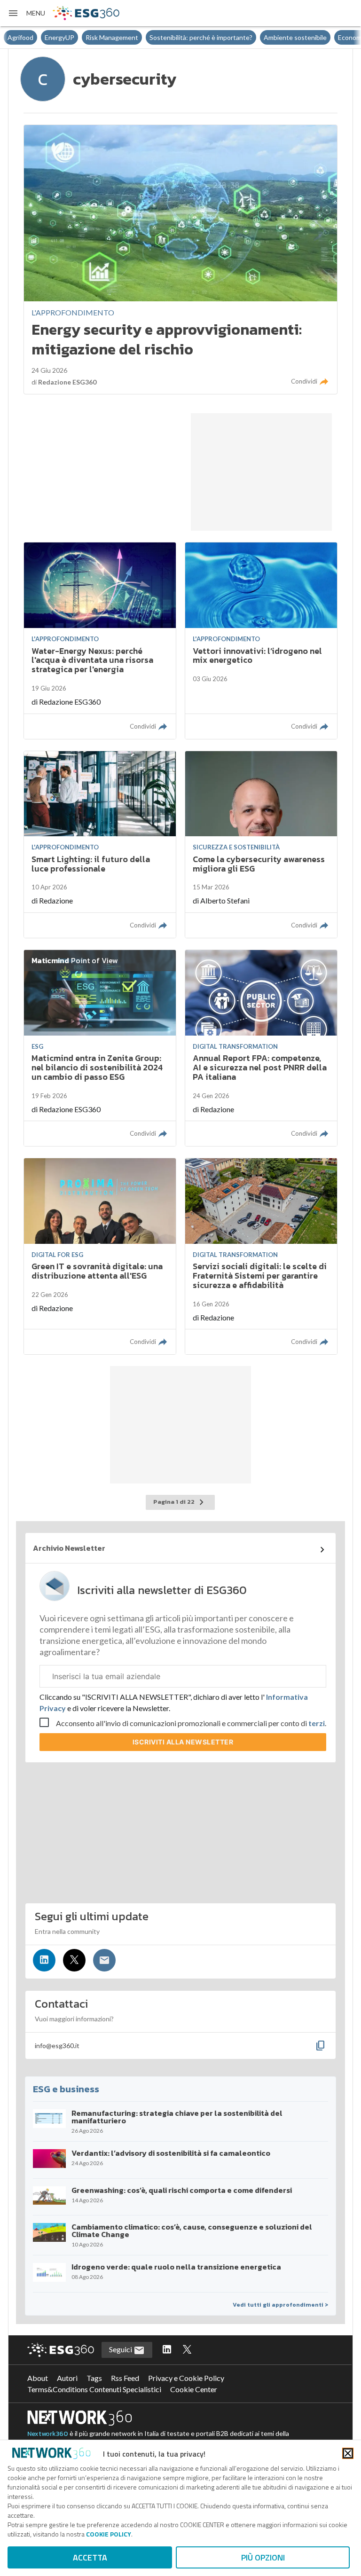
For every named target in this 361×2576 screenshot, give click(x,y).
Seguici (121, 2349)
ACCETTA (90, 2557)
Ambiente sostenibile (258, 37)
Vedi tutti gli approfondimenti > (280, 2305)
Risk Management (75, 37)
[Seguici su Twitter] (74, 1960)
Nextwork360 (48, 2434)
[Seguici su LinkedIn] (44, 1960)
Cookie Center (194, 2389)
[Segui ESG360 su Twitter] (187, 2350)
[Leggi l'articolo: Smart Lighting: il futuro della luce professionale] (100, 844)
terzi (317, 1723)
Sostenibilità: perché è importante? (164, 37)
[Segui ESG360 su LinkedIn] (167, 2350)
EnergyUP (22, 37)
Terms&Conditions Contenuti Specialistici (94, 2389)
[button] (26, 13)
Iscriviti (183, 1742)
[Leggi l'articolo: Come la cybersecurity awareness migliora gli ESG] (261, 844)
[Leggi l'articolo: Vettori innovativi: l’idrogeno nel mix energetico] (261, 640)
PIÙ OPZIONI (263, 2557)
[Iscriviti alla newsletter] (104, 1960)
